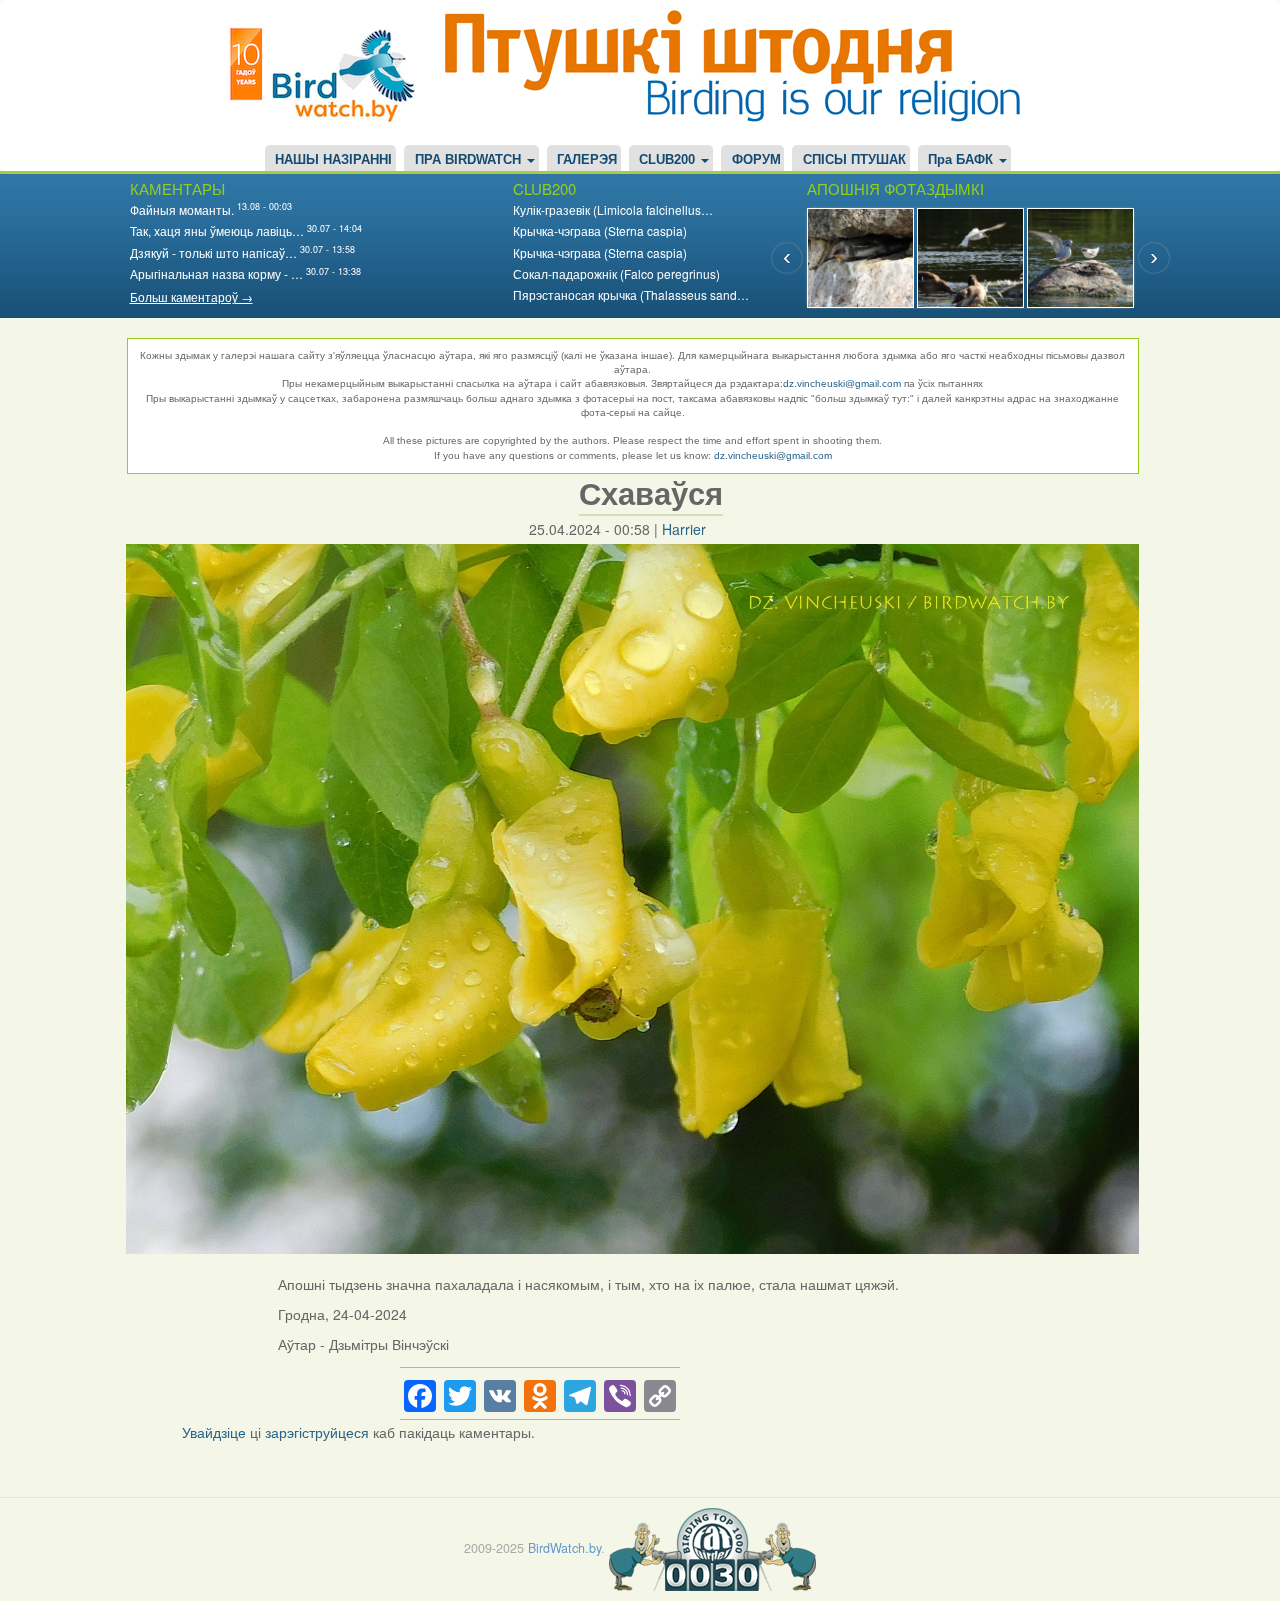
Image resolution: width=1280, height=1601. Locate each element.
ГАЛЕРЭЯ (587, 160)
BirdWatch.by (564, 1547)
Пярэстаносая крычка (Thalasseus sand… (631, 294)
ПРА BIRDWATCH (470, 160)
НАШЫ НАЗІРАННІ (333, 160)
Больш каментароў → (191, 296)
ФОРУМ (756, 160)
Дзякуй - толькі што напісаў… (213, 252)
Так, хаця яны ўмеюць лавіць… (217, 230)
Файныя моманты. (182, 209)
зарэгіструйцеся (317, 1432)
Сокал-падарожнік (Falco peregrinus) (616, 273)
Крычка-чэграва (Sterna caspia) (600, 230)
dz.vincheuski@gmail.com (842, 383)
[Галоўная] (330, 72)
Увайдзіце (214, 1432)
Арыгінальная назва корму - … (216, 273)
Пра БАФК (962, 160)
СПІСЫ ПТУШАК (854, 160)
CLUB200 (669, 160)
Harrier (684, 529)
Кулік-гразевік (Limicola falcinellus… (613, 209)
